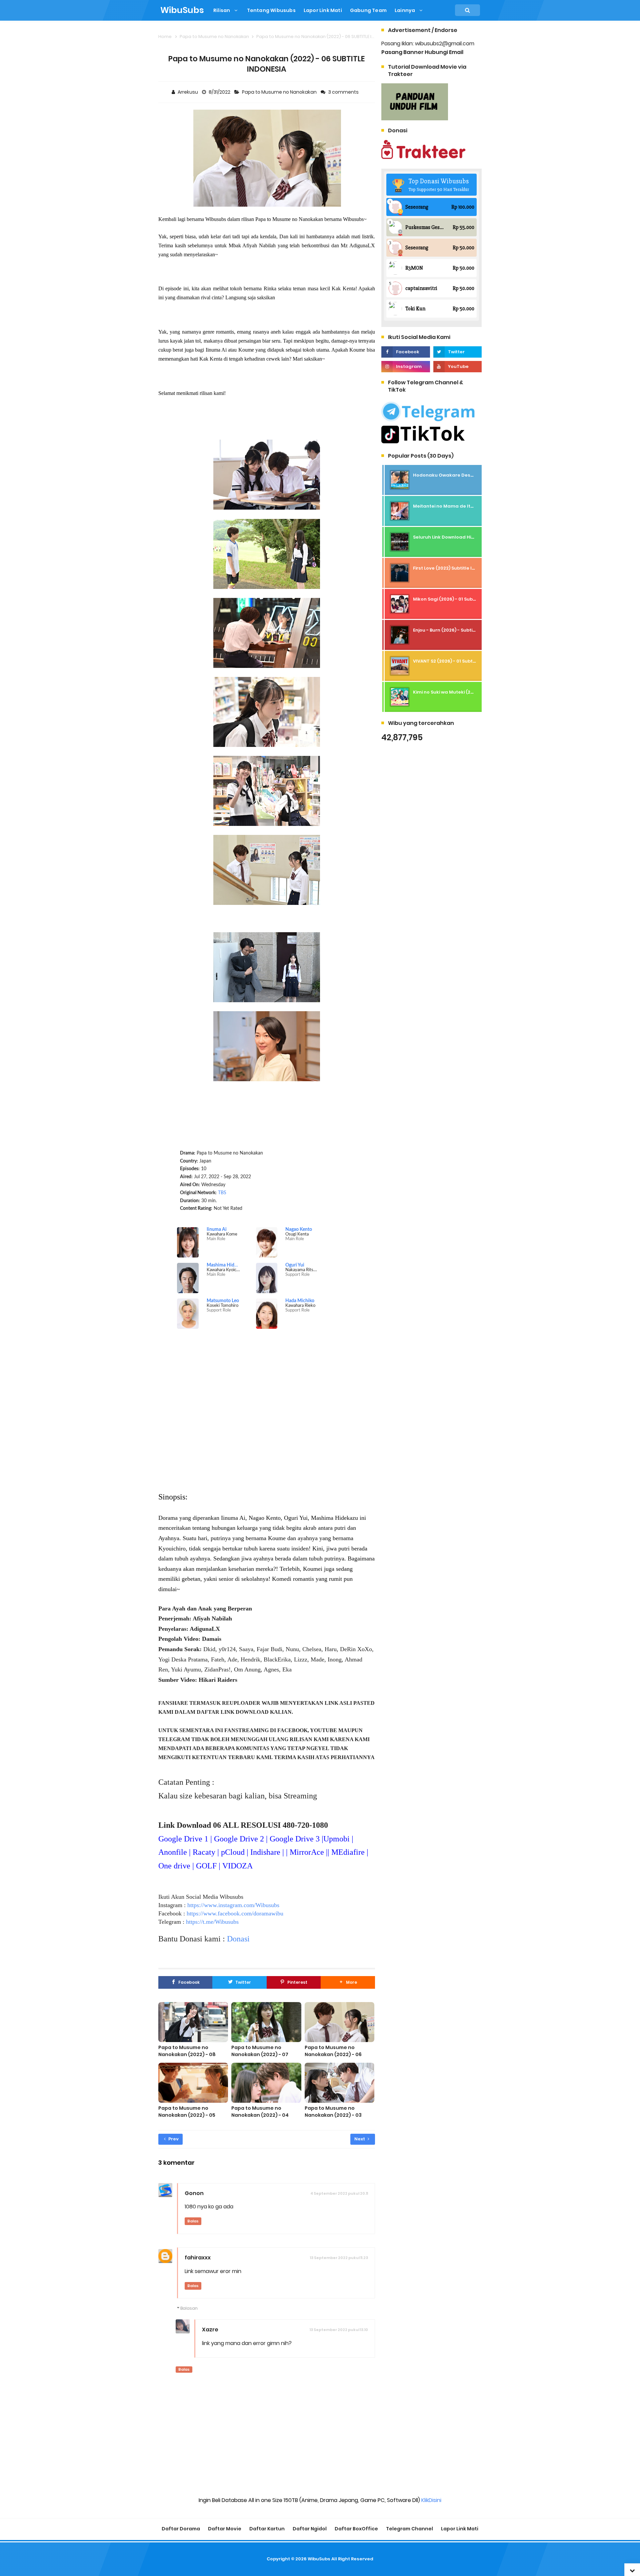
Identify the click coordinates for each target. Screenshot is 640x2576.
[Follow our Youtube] (457, 367)
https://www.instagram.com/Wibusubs (233, 1905)
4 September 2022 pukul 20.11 (339, 2193)
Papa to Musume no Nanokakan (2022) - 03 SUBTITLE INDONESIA (333, 2115)
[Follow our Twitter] (457, 352)
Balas (193, 2221)
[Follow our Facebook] (405, 352)
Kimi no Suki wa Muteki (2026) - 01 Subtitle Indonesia (473, 692)
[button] (348, 1982)
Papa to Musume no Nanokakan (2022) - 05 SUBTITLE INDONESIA (187, 2115)
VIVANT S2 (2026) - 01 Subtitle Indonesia (459, 661)
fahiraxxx (198, 2258)
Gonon (194, 2193)
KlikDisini (431, 2500)
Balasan (189, 2308)
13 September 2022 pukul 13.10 (339, 2330)
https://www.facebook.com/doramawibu (235, 1913)
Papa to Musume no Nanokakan (280, 92)
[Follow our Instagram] (405, 367)
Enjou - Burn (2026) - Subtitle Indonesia (458, 630)
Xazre (210, 2330)
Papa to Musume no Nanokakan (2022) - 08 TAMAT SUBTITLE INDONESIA (192, 2054)
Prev (173, 2139)
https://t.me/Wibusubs (212, 1922)
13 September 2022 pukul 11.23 (339, 2258)
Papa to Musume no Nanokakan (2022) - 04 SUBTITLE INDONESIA (260, 2115)
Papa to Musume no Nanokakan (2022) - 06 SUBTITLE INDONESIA (333, 2054)
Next (360, 2139)
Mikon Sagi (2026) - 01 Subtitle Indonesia (460, 599)
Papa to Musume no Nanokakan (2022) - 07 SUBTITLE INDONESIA (260, 2054)
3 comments (344, 92)
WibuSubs (319, 2559)
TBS (222, 1193)
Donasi (238, 1939)
